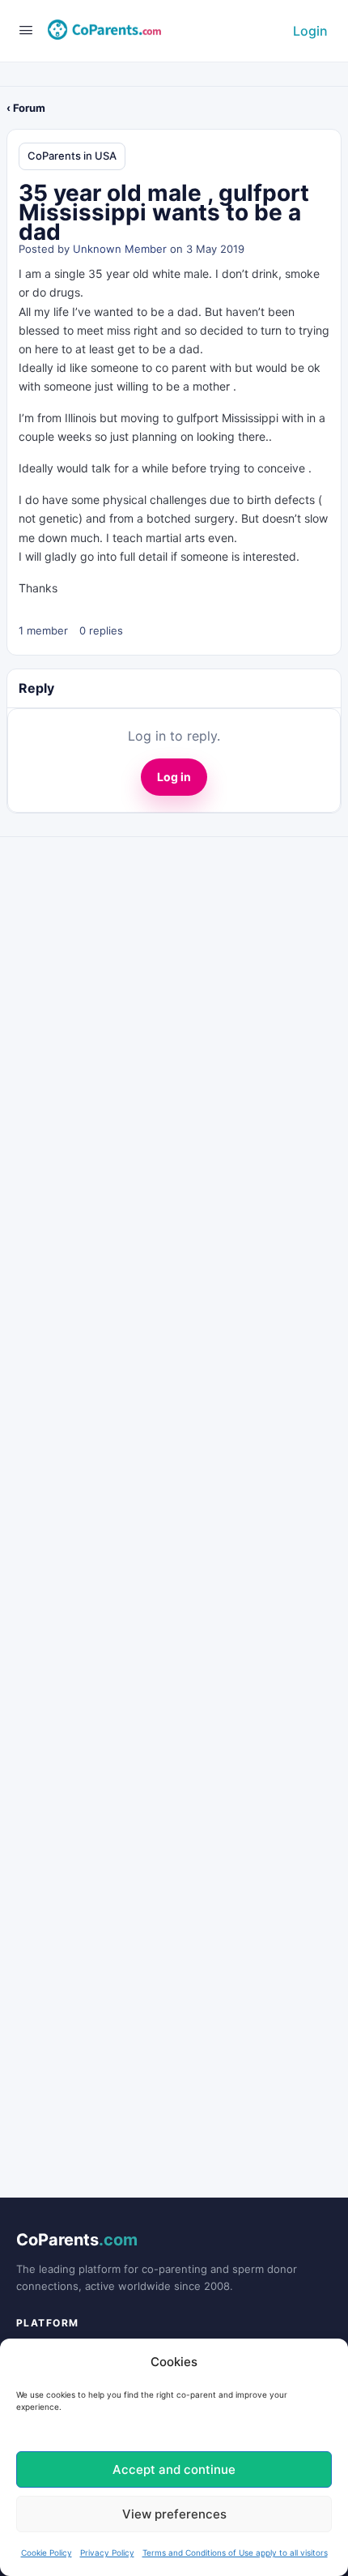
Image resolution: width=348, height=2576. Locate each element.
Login (310, 31)
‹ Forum (26, 108)
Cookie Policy (47, 2553)
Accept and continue (174, 2469)
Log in (174, 777)
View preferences (174, 2514)
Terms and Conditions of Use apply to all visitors (235, 2553)
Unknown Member (120, 249)
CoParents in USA (72, 156)
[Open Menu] (26, 30)
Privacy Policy (107, 2553)
